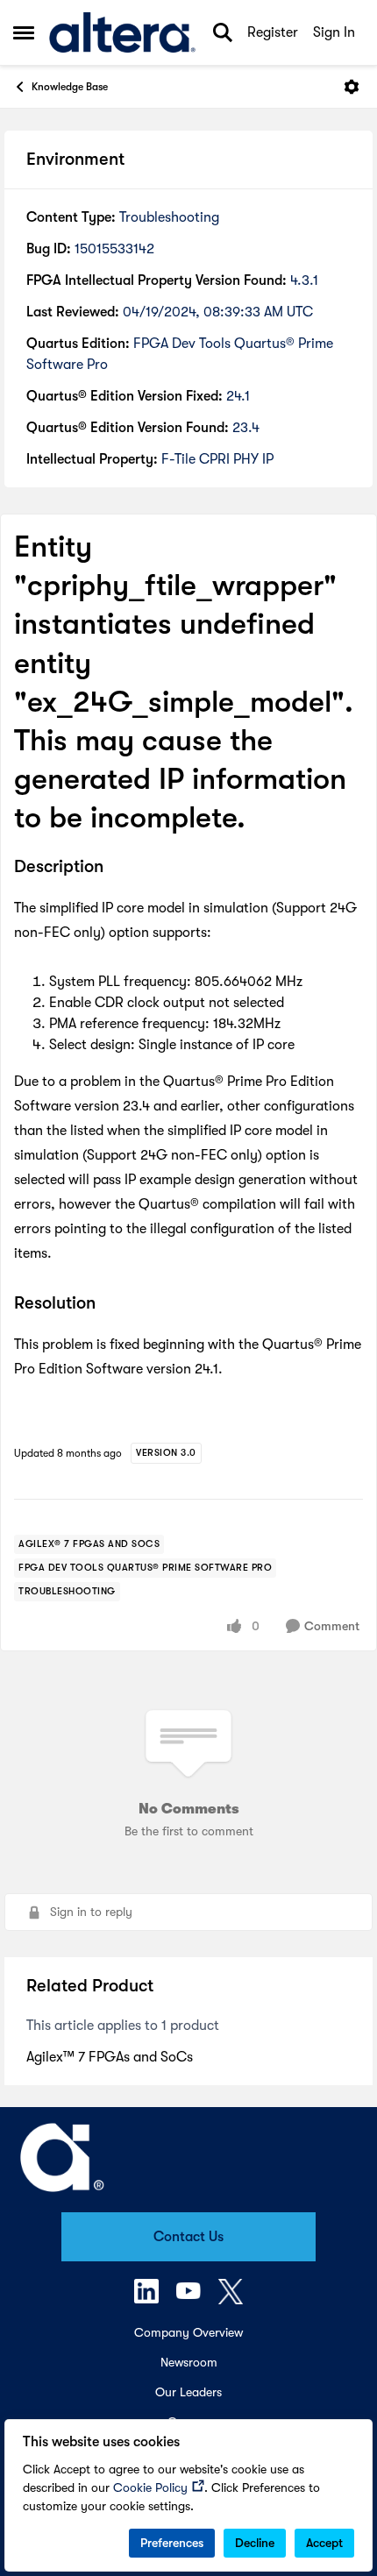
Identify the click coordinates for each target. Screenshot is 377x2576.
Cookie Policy (150, 2487)
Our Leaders (188, 2392)
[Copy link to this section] (117, 868)
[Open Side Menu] (24, 32)
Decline (255, 2543)
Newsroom (189, 2362)
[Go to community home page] (122, 32)
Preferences (172, 2543)
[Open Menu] (352, 87)
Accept (324, 2543)
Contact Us (188, 2237)
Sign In (334, 32)
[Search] (223, 32)
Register (273, 32)
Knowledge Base (70, 87)
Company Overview (188, 2332)
